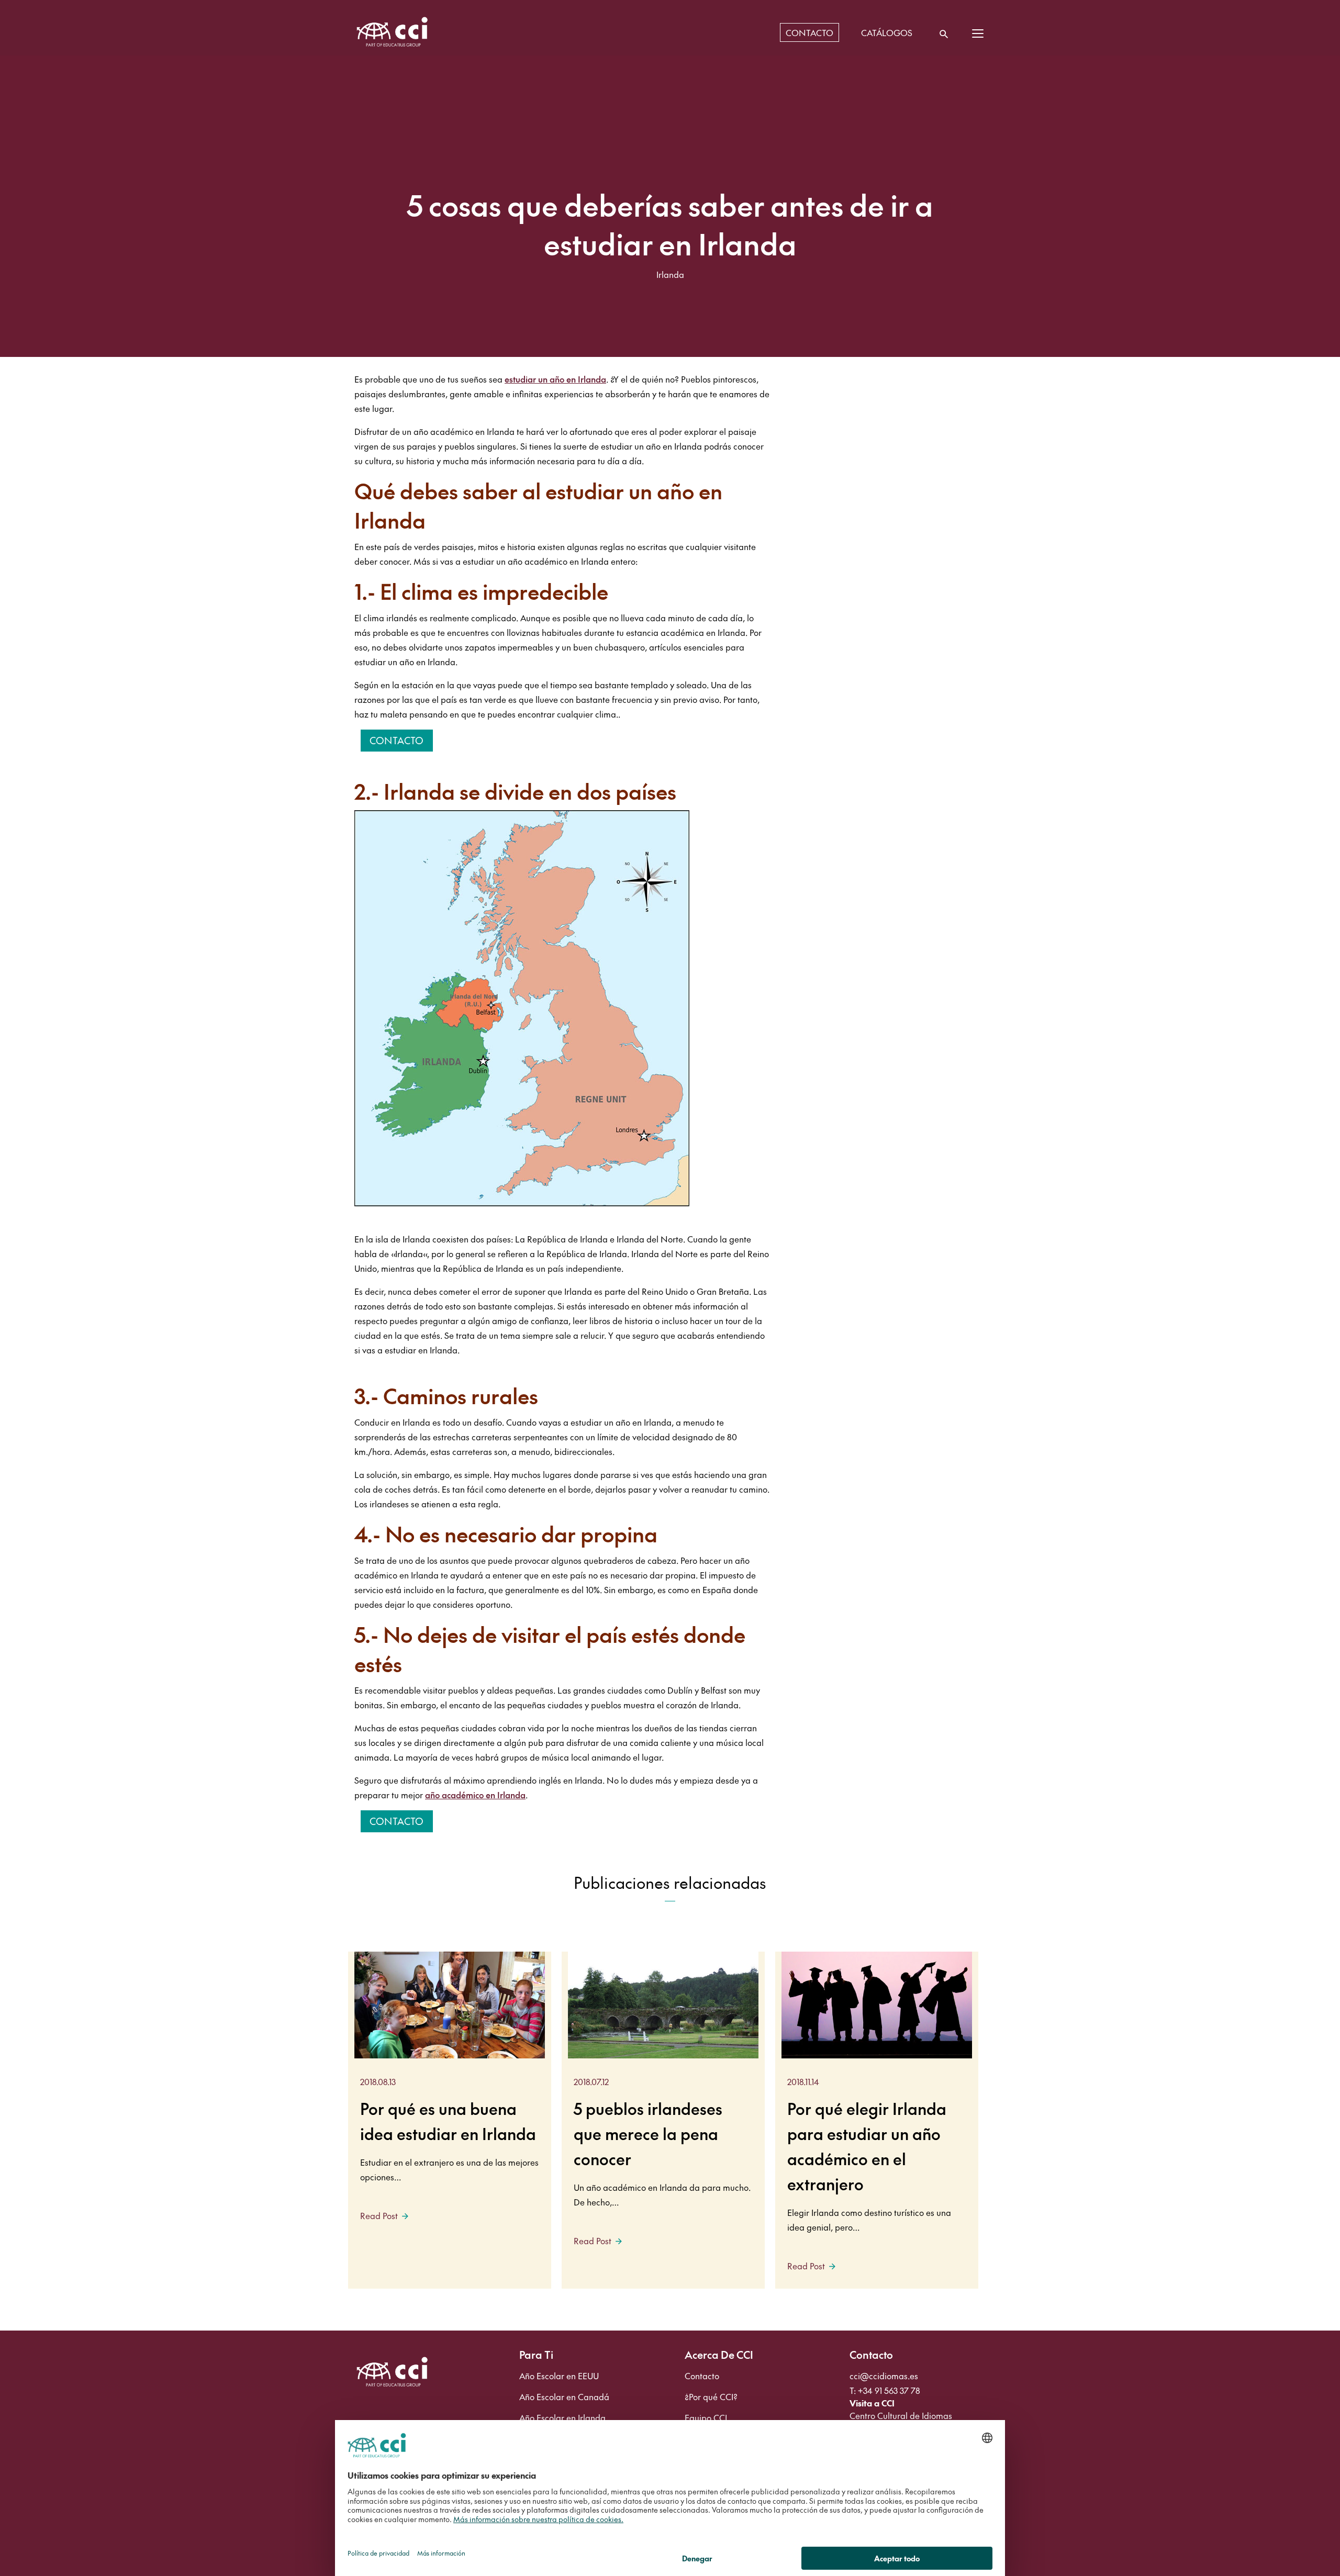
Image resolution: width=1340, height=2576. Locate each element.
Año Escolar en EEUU (559, 2376)
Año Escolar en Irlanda (562, 2417)
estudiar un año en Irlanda (555, 379)
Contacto (397, 740)
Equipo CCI (706, 2417)
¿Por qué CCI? (711, 2396)
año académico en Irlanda (475, 1795)
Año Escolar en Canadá (564, 2396)
